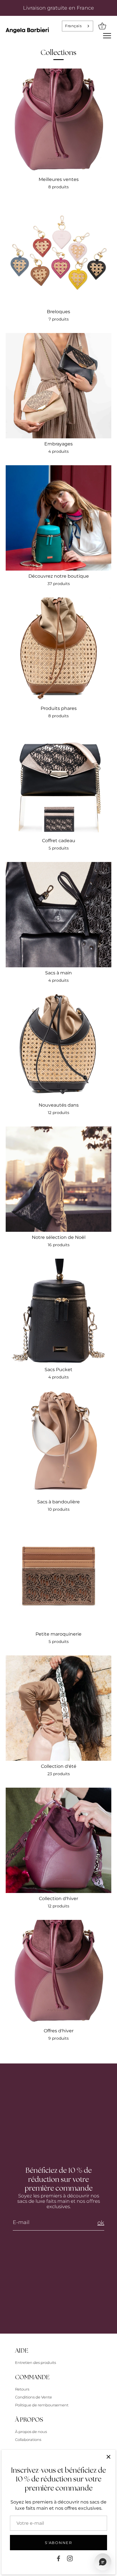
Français (73, 26)
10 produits (59, 1509)
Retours (22, 2389)
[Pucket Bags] (58, 1311)
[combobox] (78, 26)
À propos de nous (31, 2432)
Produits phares (59, 708)
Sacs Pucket (58, 1370)
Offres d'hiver (59, 2031)
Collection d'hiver (58, 1899)
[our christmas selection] (58, 1179)
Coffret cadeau (59, 841)
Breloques (58, 312)
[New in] (58, 1047)
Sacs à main (58, 973)
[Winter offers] (58, 1973)
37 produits (59, 584)
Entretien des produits (35, 2362)
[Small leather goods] (58, 1576)
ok (101, 2223)
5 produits (59, 848)
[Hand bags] (58, 915)
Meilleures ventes (59, 179)
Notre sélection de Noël (59, 1237)
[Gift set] (58, 782)
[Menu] (107, 36)
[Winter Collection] (58, 1840)
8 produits (58, 187)
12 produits (58, 1113)
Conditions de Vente (34, 2397)
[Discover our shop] (58, 518)
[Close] (108, 2457)
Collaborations (28, 2440)
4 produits (58, 451)
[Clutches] (58, 386)
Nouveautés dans (59, 1105)
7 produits (59, 319)
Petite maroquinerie (58, 1634)
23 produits (59, 1774)
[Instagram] (70, 2558)
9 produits (58, 2038)
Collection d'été (59, 1766)
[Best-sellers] (58, 121)
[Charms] (58, 253)
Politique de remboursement (42, 2405)
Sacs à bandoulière (58, 1502)
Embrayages (58, 444)
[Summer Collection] (58, 1708)
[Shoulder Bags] (58, 1444)
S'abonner (58, 2543)
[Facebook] (58, 2558)
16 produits (59, 1245)
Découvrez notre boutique (59, 576)
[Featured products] (58, 650)
